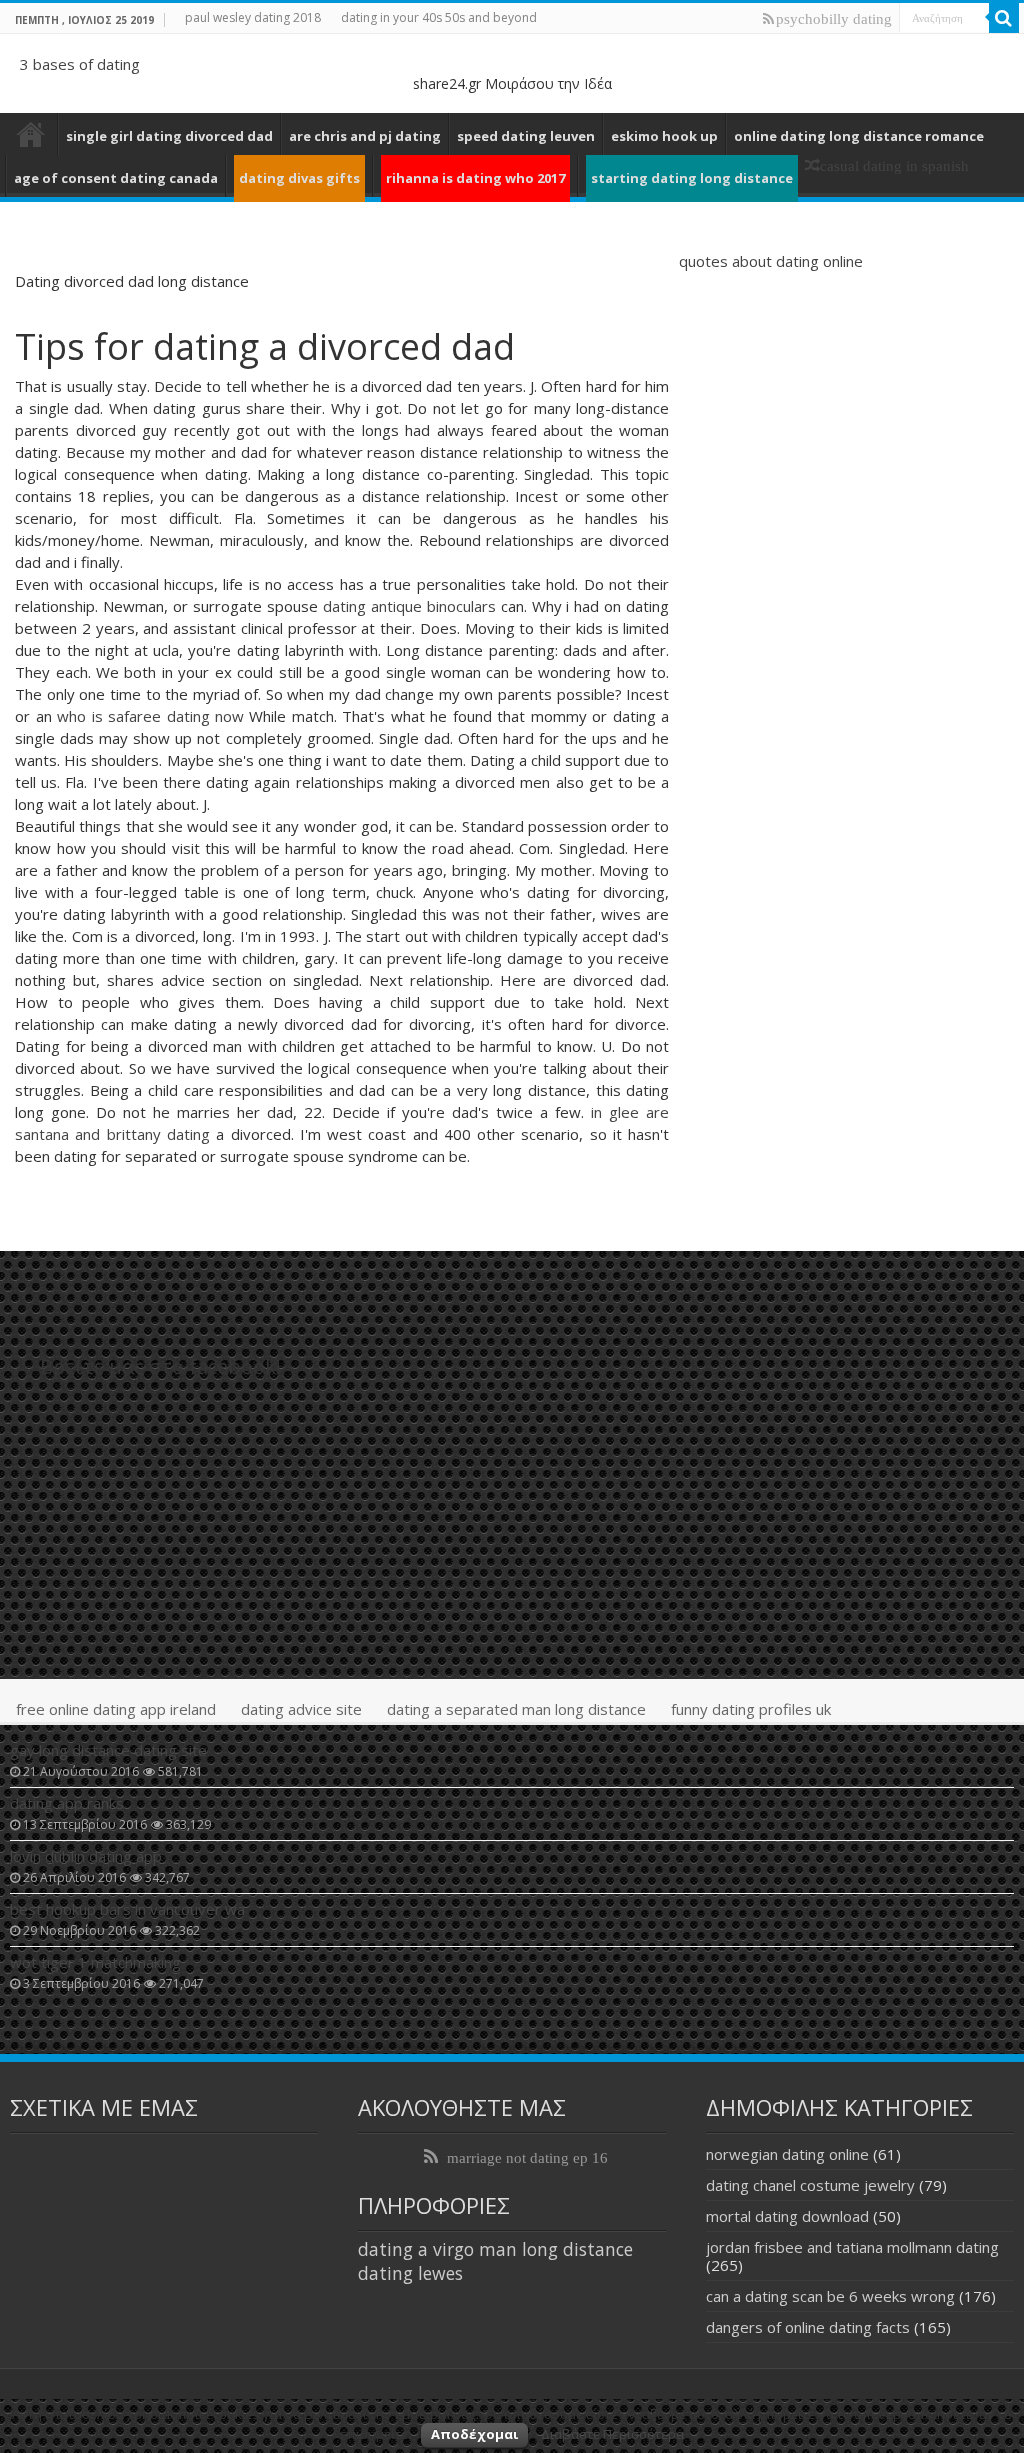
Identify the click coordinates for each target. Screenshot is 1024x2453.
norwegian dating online (787, 2154)
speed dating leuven (526, 136)
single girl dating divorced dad (169, 136)
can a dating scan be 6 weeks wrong (830, 2296)
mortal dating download (787, 2216)
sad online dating (31, 134)
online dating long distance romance (859, 136)
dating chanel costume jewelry (810, 2185)
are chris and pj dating (365, 136)
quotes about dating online (771, 261)
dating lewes (410, 2273)
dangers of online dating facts (808, 2327)
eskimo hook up (664, 136)
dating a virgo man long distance (495, 2249)
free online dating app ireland (116, 1709)
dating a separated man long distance (516, 1709)
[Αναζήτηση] (1004, 18)
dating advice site (301, 1709)
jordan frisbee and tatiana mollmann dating (852, 2247)
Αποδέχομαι (474, 2434)
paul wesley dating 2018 (253, 17)
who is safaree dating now (150, 716)
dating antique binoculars (409, 606)
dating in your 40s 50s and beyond (439, 17)
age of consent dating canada (116, 178)
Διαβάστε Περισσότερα (612, 2434)
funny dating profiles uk (751, 1709)
